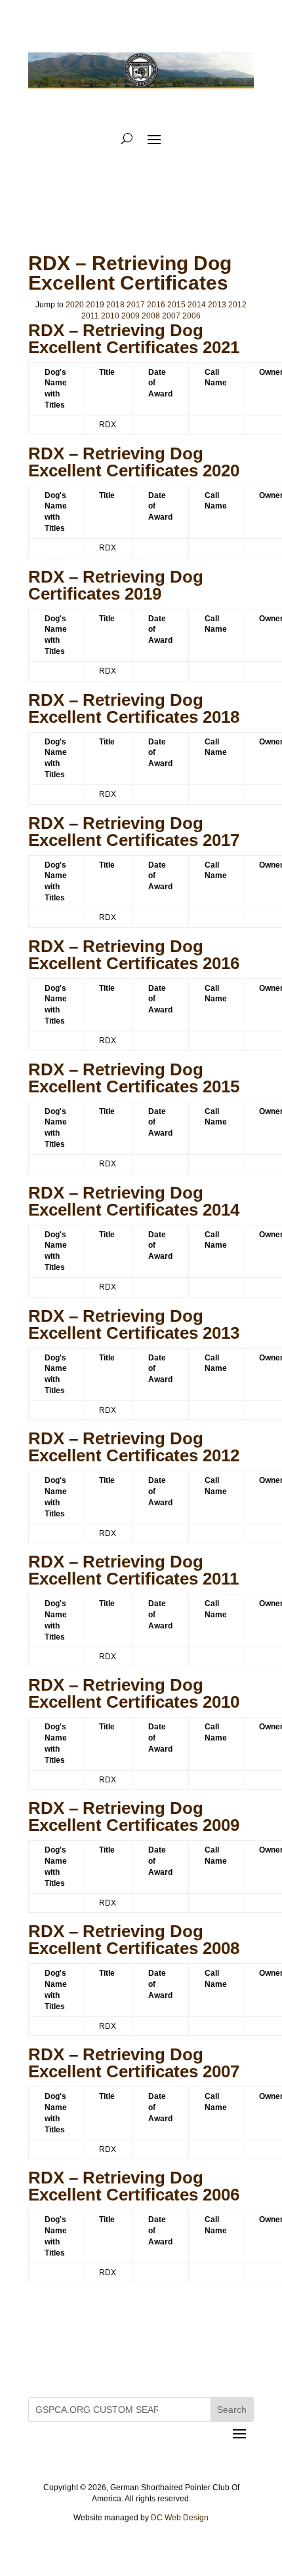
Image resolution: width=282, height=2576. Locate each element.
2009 (131, 316)
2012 (237, 305)
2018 (115, 305)
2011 (90, 316)
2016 (156, 305)
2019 (95, 305)
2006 (191, 316)
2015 (176, 305)
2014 (197, 305)
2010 (110, 316)
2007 (171, 316)
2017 (136, 305)
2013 (217, 305)
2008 (151, 316)
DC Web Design (180, 2518)
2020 (75, 305)
